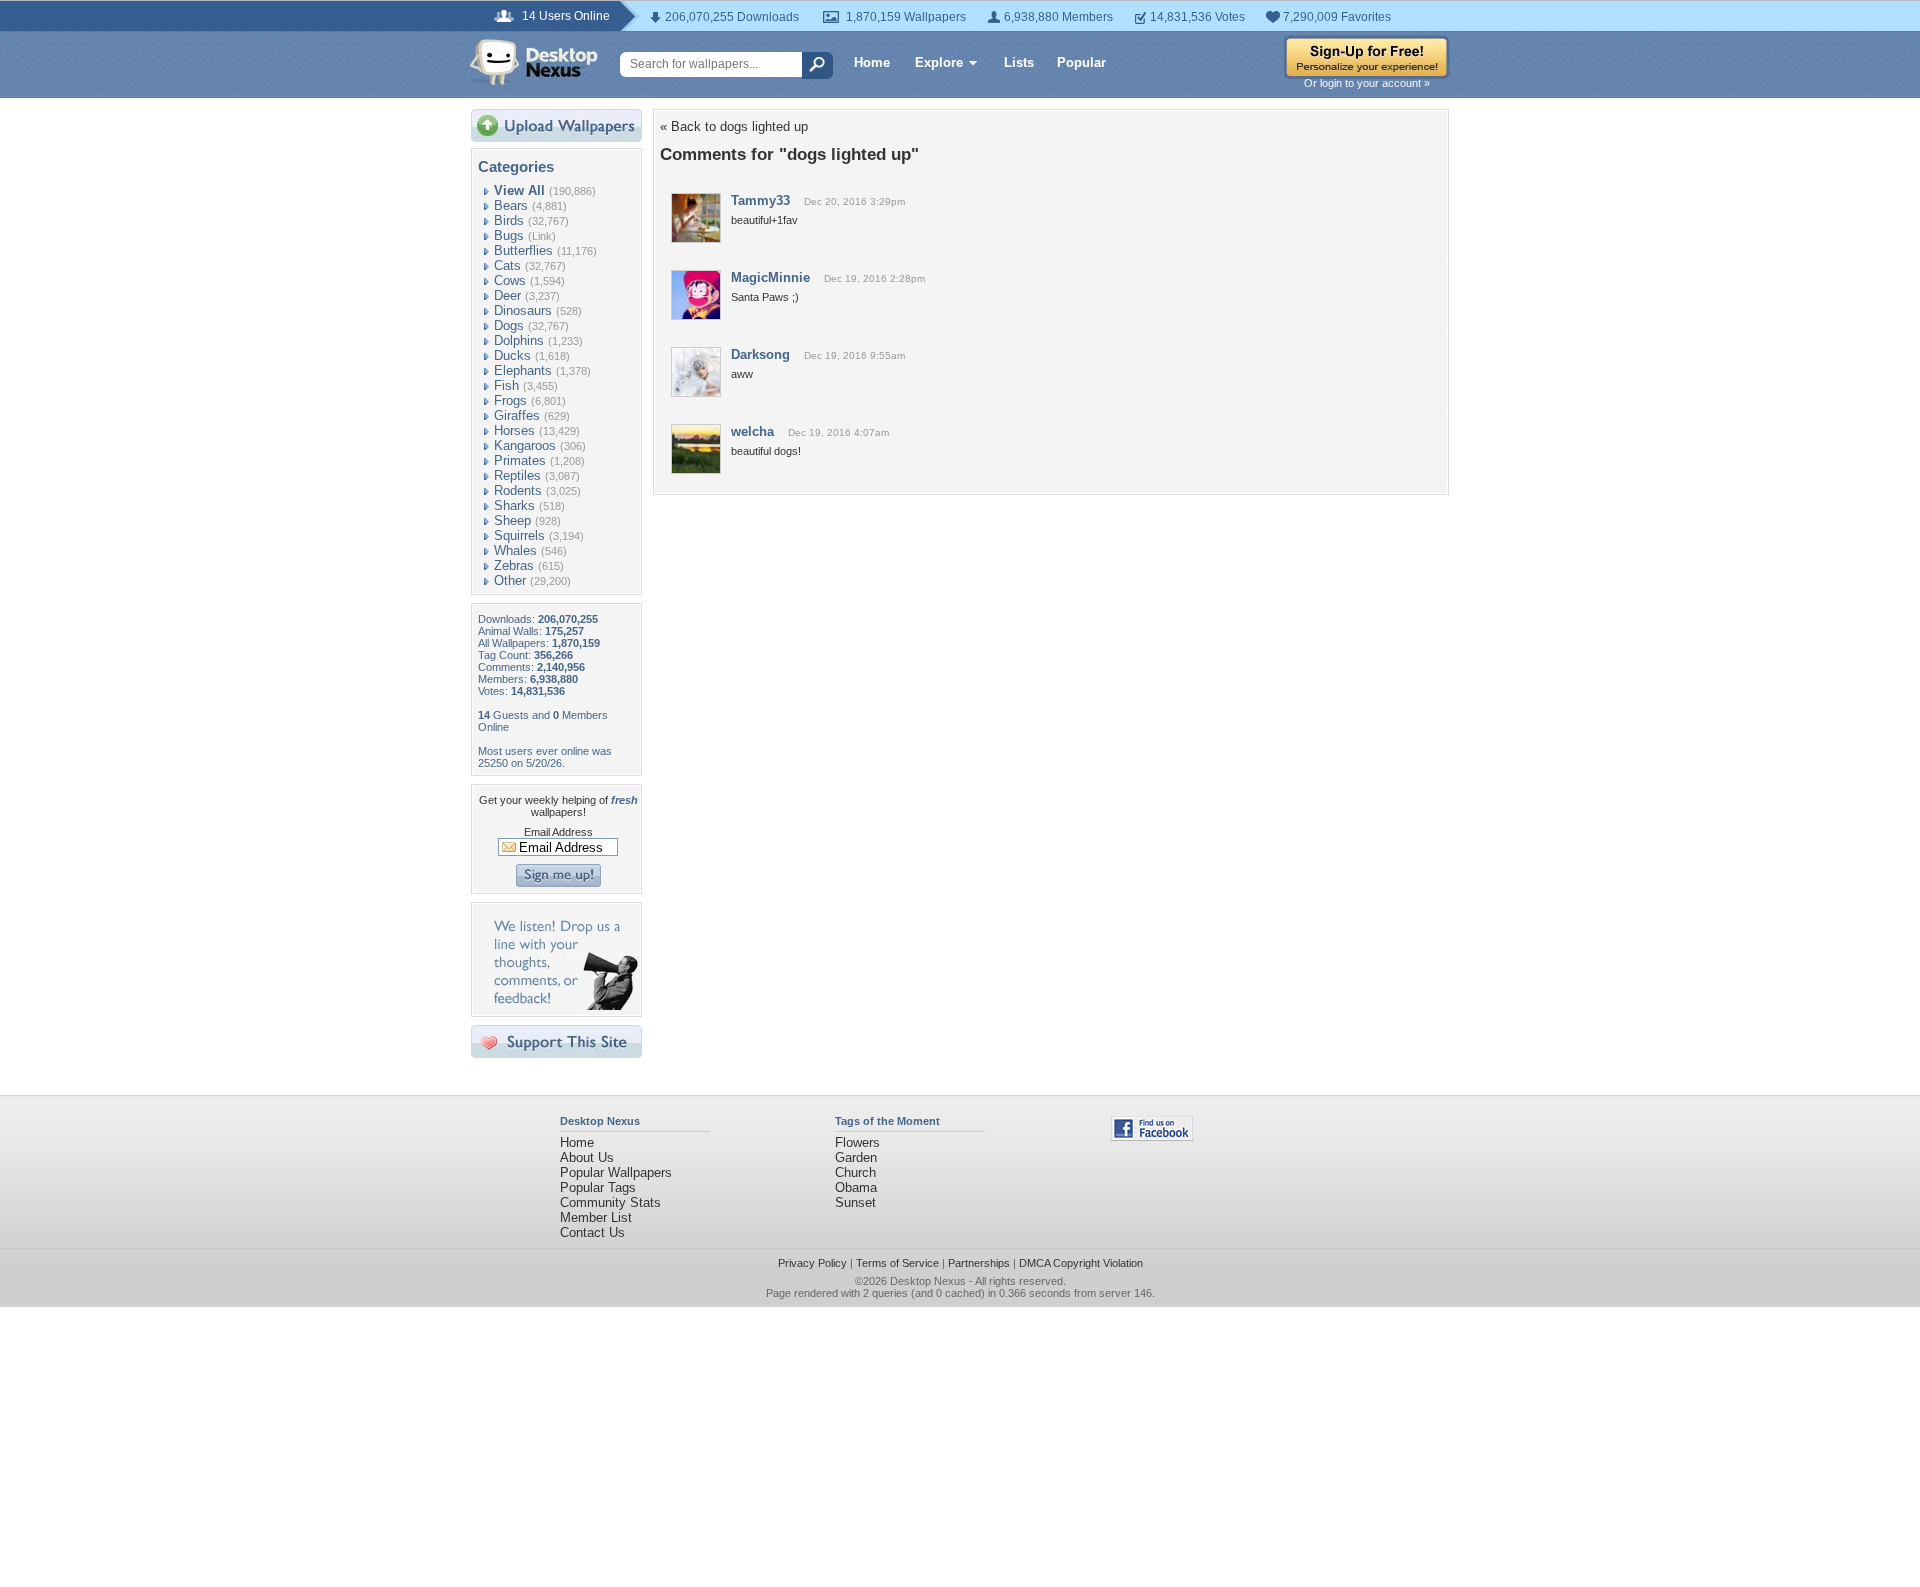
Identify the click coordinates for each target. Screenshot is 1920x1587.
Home (872, 62)
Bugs (509, 235)
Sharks (514, 505)
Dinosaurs (523, 310)
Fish (506, 385)
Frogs (510, 400)
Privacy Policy (812, 1263)
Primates (520, 460)
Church (855, 1172)
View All (519, 190)
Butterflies (523, 250)
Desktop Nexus (928, 1281)
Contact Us (592, 1232)
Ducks (512, 355)
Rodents (518, 490)
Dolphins (519, 340)
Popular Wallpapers (616, 1172)
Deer (507, 295)
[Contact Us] (562, 1005)
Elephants (523, 370)
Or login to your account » (1367, 83)
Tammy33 (760, 200)
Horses (514, 430)
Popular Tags (598, 1187)
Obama (856, 1187)
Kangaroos (525, 445)
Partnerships (979, 1263)
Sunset (855, 1202)
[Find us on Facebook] (1152, 1136)
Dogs (509, 325)
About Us (587, 1157)
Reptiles (517, 475)
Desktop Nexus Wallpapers (534, 62)
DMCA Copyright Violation (1081, 1263)
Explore (939, 62)
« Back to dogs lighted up (734, 126)
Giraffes (517, 415)
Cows (510, 280)
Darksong (760, 354)
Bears (511, 205)
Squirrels (519, 535)
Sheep (512, 520)
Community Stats (610, 1202)
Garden (856, 1157)
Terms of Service (897, 1263)
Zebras (514, 565)
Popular (1081, 62)
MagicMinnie (770, 277)
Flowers (857, 1142)
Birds (509, 220)
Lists (1019, 62)
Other (510, 580)
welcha (752, 431)
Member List (596, 1217)
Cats (507, 265)
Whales (515, 550)
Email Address (558, 832)
